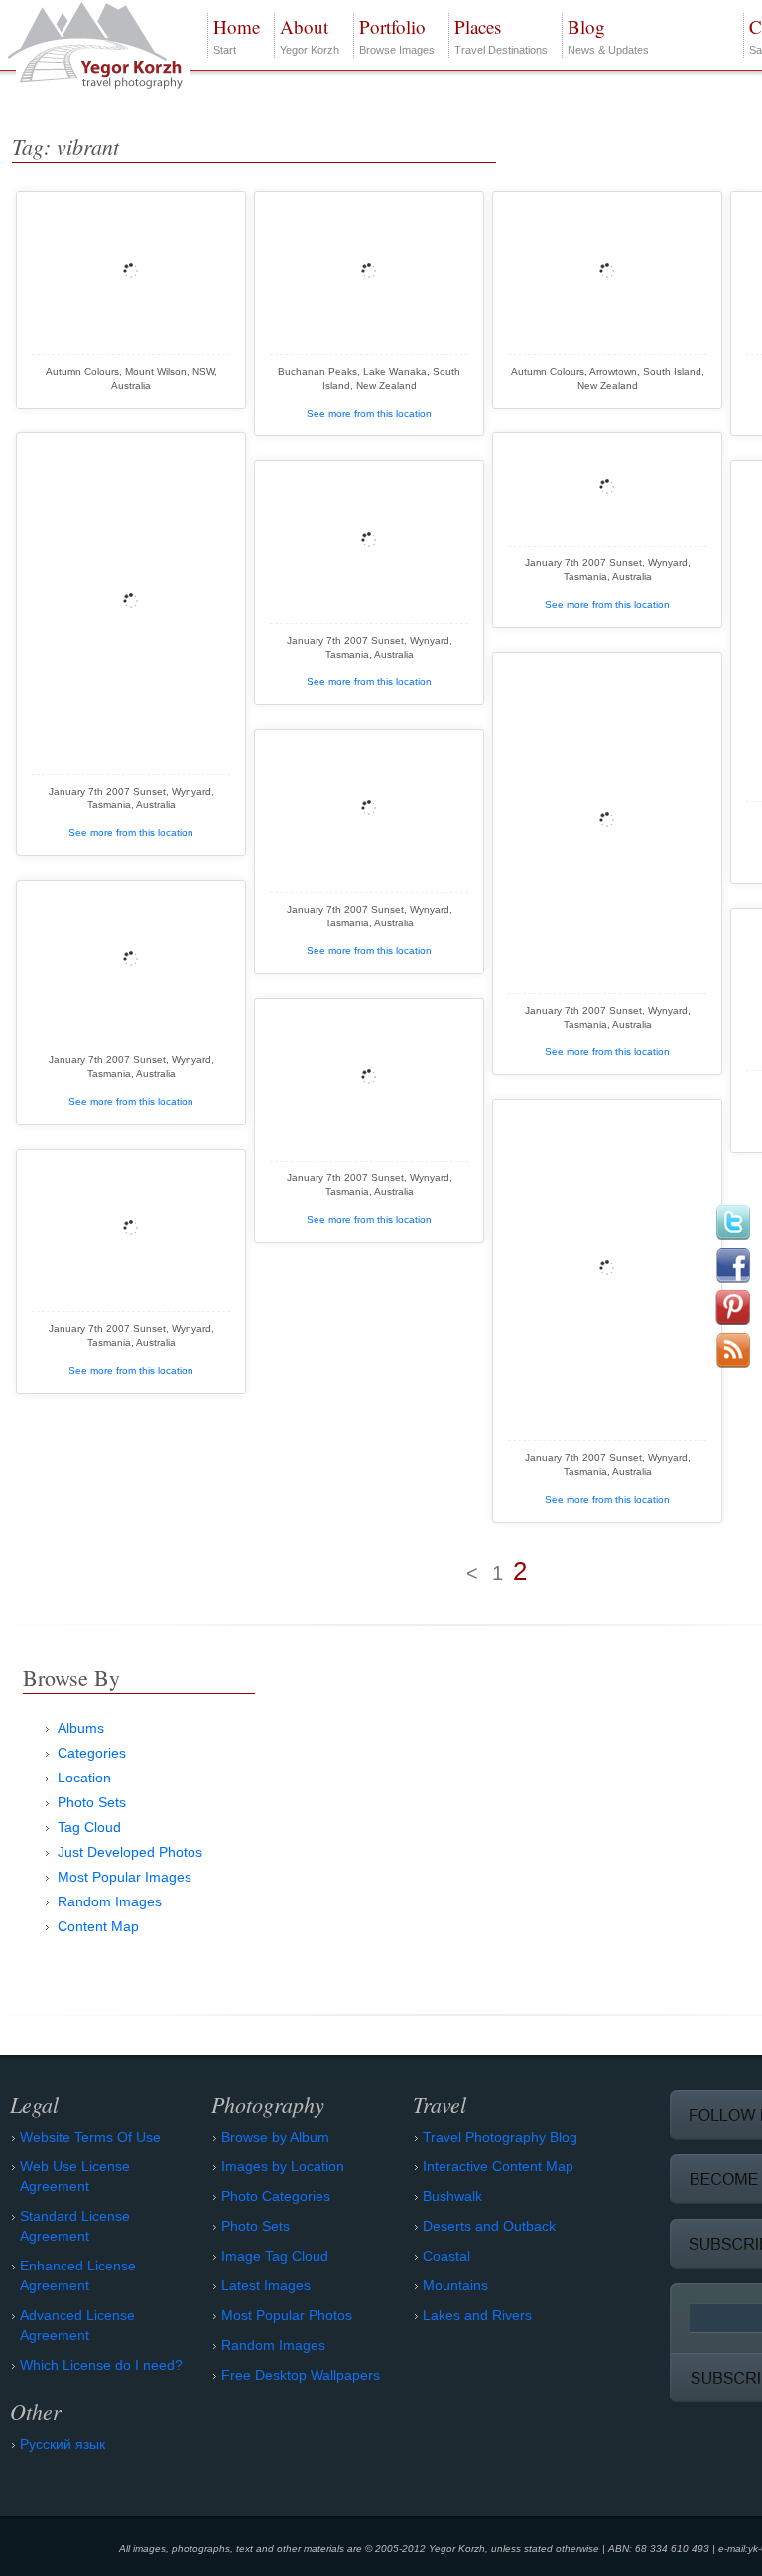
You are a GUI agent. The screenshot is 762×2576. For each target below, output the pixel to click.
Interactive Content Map (498, 2166)
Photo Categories (276, 2196)
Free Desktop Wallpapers (301, 2375)
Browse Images (397, 35)
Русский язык (63, 2444)
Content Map (98, 1926)
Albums (81, 1728)
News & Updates (608, 35)
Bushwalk (452, 2196)
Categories (92, 1753)
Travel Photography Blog (500, 2137)
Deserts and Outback (489, 2226)
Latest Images (266, 2285)
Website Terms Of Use (90, 2137)
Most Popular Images (125, 1877)
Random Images (110, 1901)
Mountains (455, 2285)
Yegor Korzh (310, 35)
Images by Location (283, 2166)
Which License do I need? (101, 2365)
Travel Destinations (501, 35)
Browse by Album (275, 2137)
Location (84, 1778)
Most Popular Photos (287, 2315)
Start (237, 35)
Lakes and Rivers (477, 2315)
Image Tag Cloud (275, 2256)
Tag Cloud (89, 1827)
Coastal (446, 2256)
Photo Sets (92, 1802)
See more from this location (369, 413)
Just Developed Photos (130, 1852)
